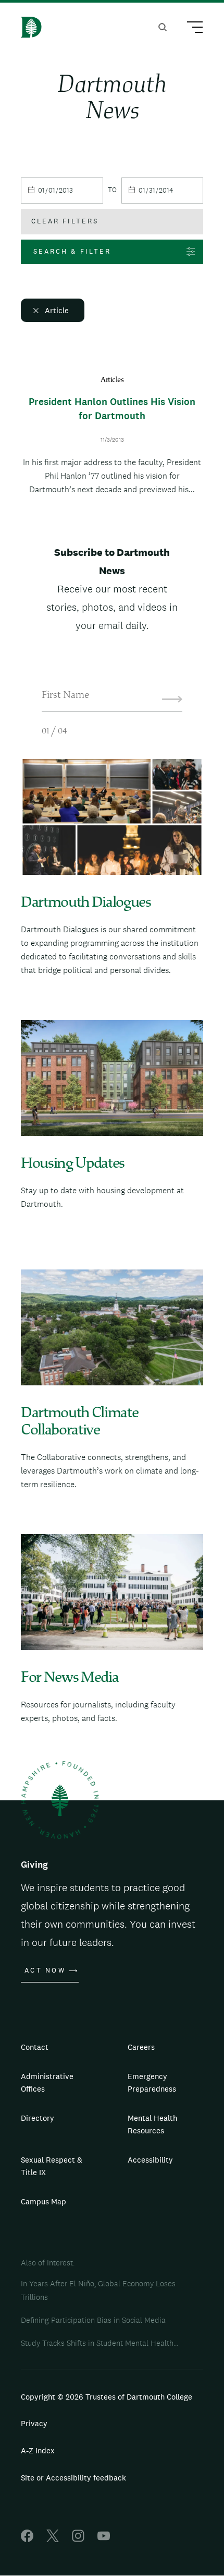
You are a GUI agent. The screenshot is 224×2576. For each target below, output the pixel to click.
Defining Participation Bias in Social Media (93, 2320)
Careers (141, 2047)
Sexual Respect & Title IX (52, 2166)
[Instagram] (78, 2539)
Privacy (34, 2423)
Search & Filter (72, 251)
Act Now (45, 1970)
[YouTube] (104, 2539)
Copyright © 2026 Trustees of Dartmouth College (107, 2397)
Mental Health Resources (152, 2124)
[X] (53, 2539)
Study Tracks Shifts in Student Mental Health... (99, 2343)
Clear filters (65, 221)
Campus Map (43, 2201)
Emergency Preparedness (152, 2082)
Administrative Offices (47, 2082)
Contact (35, 2047)
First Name (65, 696)
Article (57, 310)
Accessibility (150, 2160)
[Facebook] (27, 2539)
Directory (38, 2118)
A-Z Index (38, 2450)
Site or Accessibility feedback (73, 2478)
